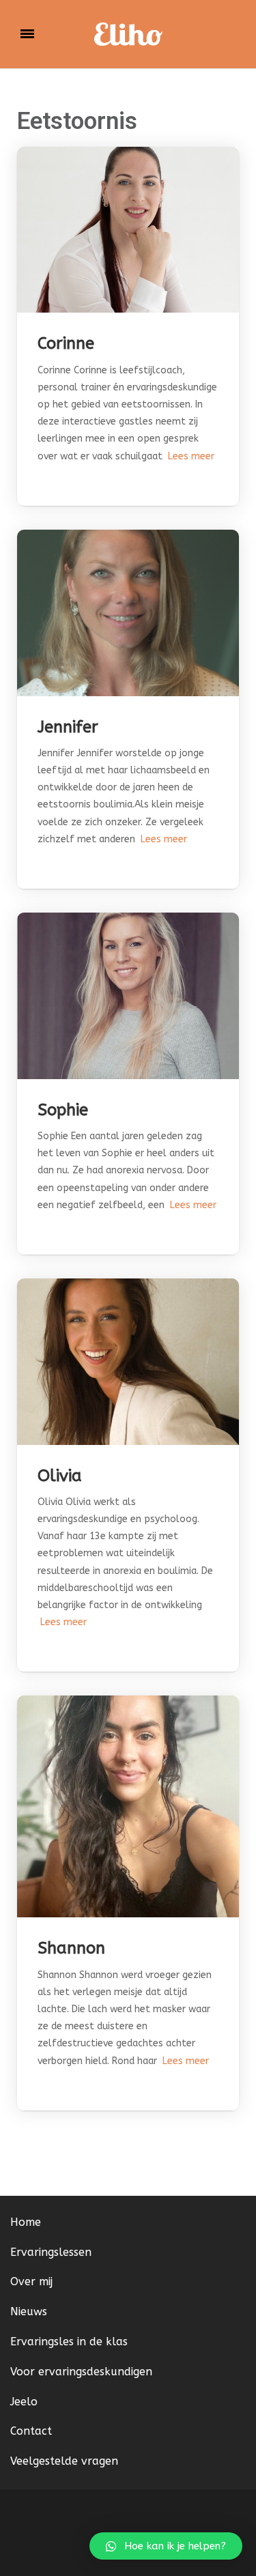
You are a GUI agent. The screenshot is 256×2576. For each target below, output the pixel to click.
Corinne (66, 343)
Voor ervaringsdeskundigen (81, 2372)
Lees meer (188, 456)
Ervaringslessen (51, 2252)
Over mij (31, 2281)
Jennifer (68, 727)
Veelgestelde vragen (64, 2461)
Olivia (60, 1476)
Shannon (71, 1948)
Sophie (63, 1110)
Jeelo (24, 2402)
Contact (31, 2431)
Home (26, 2222)
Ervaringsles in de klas (69, 2342)
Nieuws (29, 2312)
